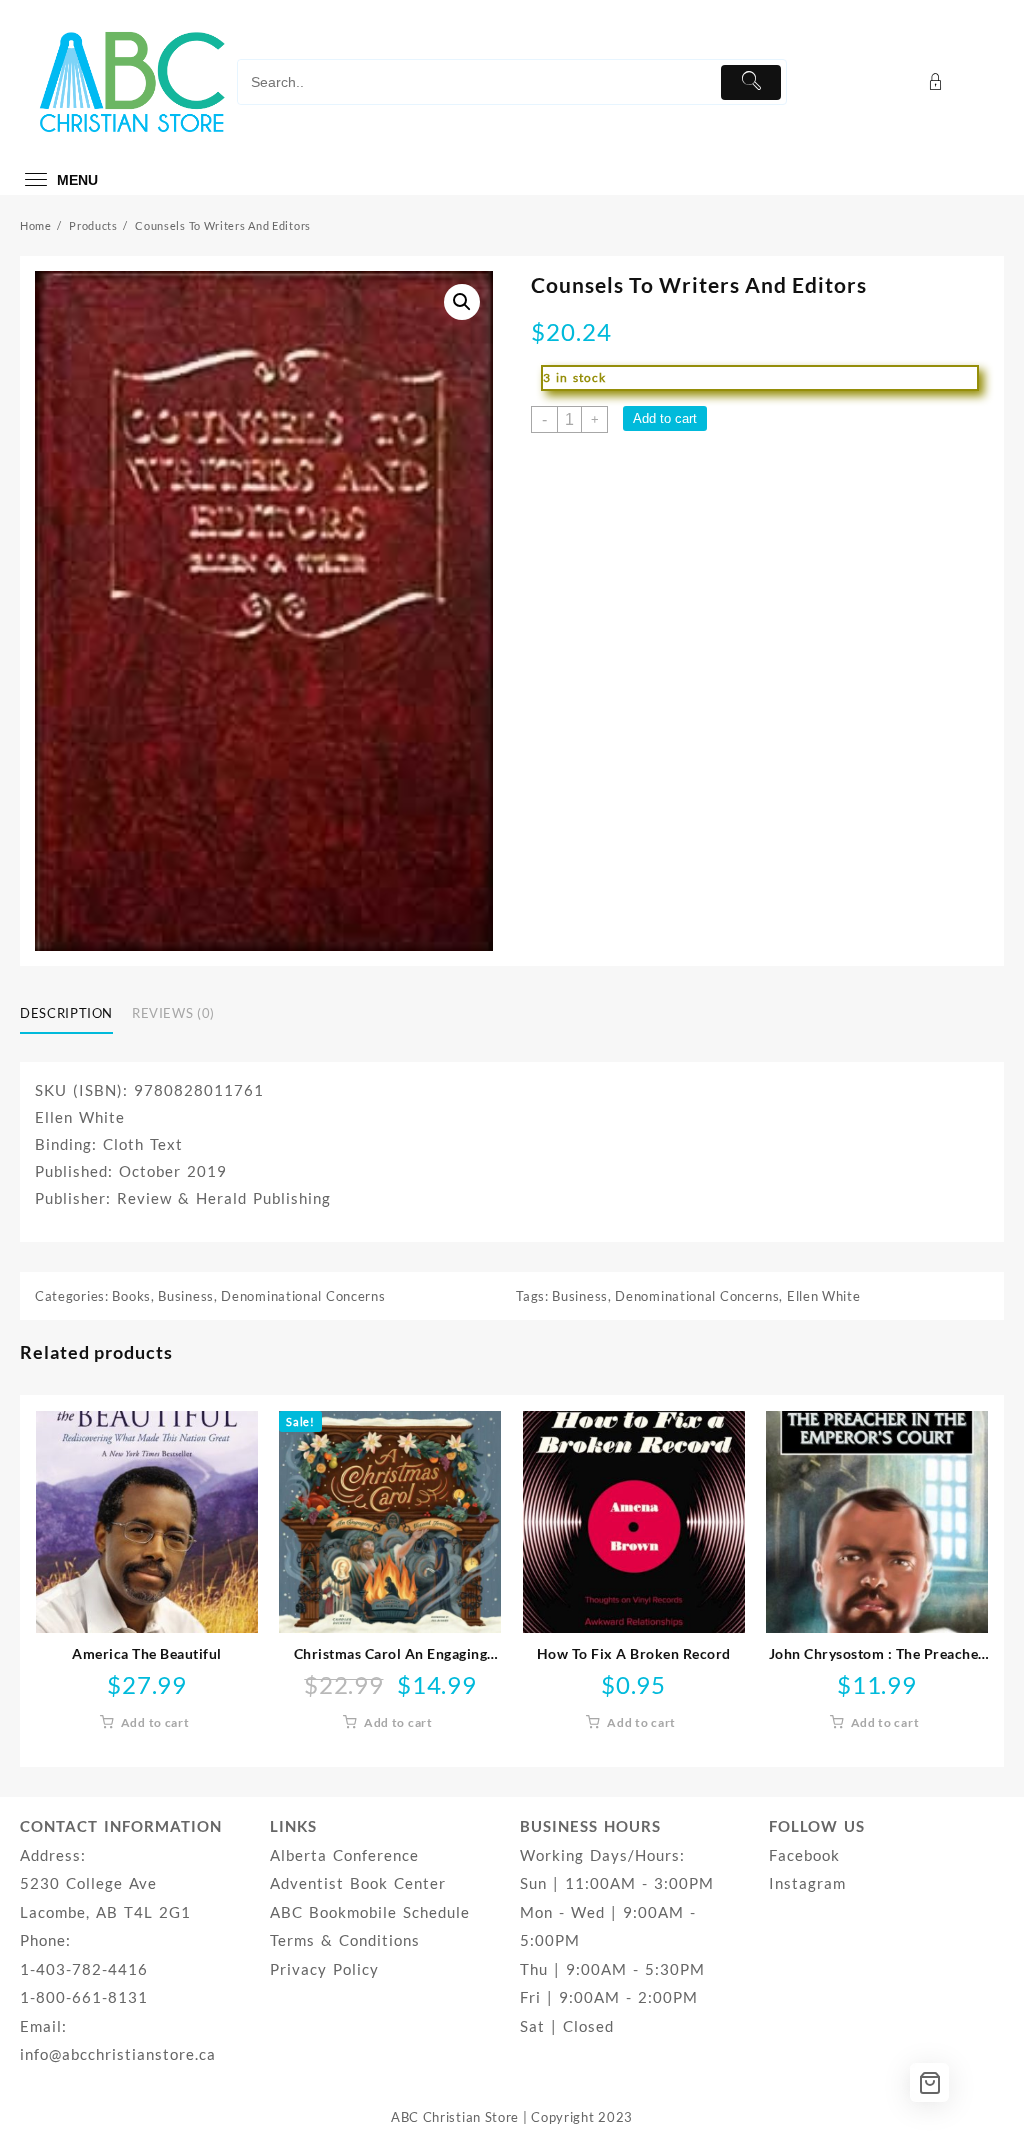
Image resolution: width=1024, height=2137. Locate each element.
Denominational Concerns (303, 1296)
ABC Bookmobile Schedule (370, 1912)
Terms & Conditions (345, 1940)
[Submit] (751, 82)
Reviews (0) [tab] (173, 1013)
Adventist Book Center (358, 1883)
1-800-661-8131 (84, 1997)
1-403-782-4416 (84, 1969)
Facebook (804, 1855)
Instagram (807, 1883)
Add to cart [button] (155, 1722)
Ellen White (824, 1296)
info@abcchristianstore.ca (118, 2054)
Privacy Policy (324, 1969)
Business (186, 1296)
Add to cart (665, 418)
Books (131, 1296)
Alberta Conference (344, 1855)
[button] (462, 302)
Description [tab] (66, 1013)
